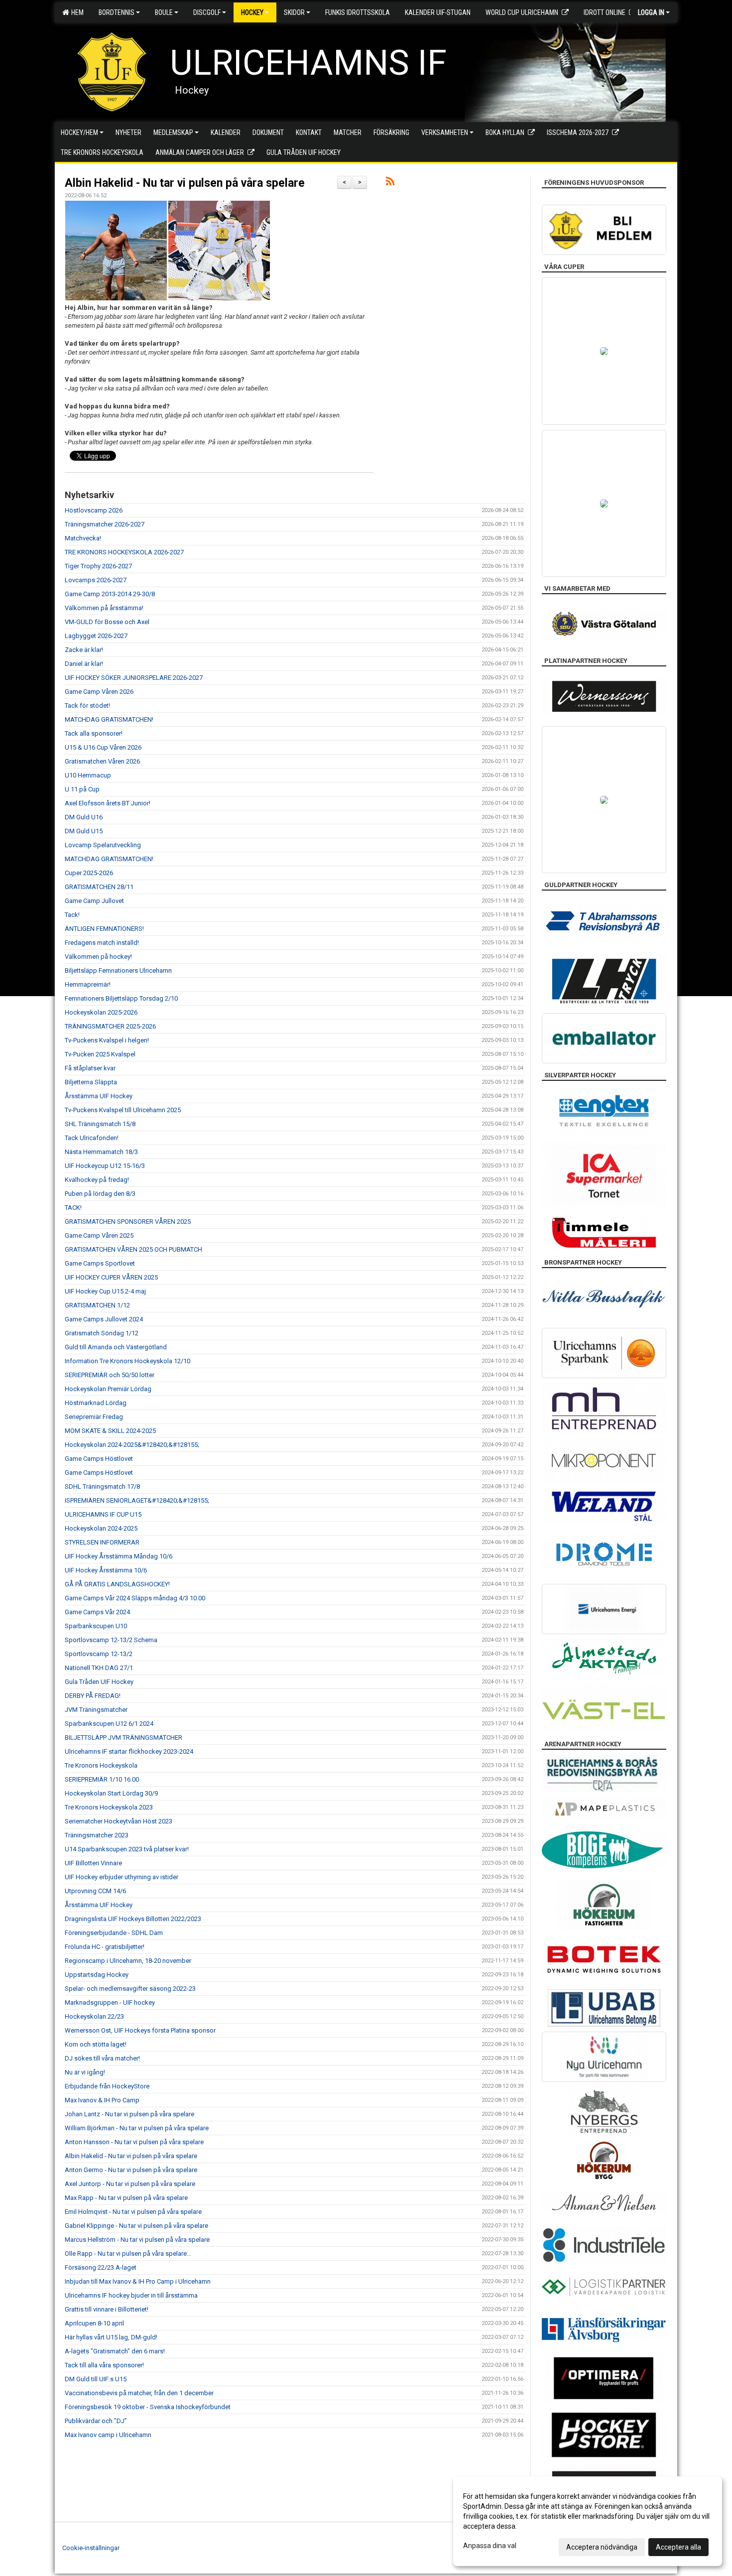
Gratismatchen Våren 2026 (102, 761)
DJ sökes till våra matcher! (102, 2058)
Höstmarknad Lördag (96, 1403)
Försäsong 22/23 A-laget (101, 2267)
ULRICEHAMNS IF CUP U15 (103, 1514)
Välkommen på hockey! (98, 957)
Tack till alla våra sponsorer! (104, 2365)
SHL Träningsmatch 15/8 (100, 1124)
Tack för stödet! (87, 706)
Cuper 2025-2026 (89, 873)
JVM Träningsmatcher (96, 1710)
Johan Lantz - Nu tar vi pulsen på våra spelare (129, 2114)
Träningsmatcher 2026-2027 (105, 524)
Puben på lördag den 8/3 (100, 1194)
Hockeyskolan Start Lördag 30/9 (111, 1793)
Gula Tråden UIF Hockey (99, 1682)
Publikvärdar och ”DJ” (96, 2421)
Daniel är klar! (84, 664)
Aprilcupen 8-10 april (94, 2323)
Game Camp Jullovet (94, 901)
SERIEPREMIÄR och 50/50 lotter (110, 1375)
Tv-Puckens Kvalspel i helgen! (107, 1040)
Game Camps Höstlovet (99, 1459)
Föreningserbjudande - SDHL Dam (114, 1933)
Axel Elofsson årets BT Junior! (108, 803)
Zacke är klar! (84, 650)
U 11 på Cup (82, 789)
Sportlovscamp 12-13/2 (99, 1654)
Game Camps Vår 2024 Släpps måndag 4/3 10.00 (135, 1598)
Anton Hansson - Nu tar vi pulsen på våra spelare (134, 2142)
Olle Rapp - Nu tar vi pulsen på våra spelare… (128, 2254)
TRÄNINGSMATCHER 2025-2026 (110, 1026)
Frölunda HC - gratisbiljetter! (105, 1947)
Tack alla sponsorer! (94, 733)
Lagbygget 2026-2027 (96, 636)
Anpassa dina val (490, 2546)
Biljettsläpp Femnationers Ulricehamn (118, 970)
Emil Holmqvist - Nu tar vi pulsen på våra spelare (133, 2212)
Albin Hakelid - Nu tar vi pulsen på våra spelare (185, 183)
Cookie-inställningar (91, 2548)
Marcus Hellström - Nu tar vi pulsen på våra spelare (137, 2240)
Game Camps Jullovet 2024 (104, 1319)
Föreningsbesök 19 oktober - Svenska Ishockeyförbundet (148, 2407)
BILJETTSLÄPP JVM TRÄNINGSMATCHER (123, 1738)
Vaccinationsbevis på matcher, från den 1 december (139, 2393)
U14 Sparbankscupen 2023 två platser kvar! (127, 1849)
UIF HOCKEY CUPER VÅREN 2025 (111, 1277)
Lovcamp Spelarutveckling (103, 845)
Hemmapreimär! (88, 984)
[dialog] (588, 2521)
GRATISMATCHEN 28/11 (99, 887)
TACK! (73, 1208)
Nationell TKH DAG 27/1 (99, 1668)
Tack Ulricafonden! (92, 1138)
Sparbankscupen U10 (96, 1626)
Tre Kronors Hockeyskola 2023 (109, 1807)
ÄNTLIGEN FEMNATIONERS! (104, 929)
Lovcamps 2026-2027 (96, 580)
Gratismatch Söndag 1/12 (102, 1333)
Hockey (252, 12)
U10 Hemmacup (88, 775)
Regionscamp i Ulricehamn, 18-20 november (128, 1961)
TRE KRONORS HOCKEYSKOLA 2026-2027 (124, 552)
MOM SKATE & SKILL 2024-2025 (110, 1431)
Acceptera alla (678, 2547)
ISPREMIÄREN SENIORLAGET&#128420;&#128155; (137, 1500)
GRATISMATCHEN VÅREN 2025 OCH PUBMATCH (133, 1249)
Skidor (294, 12)
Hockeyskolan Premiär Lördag (108, 1389)
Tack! (72, 915)
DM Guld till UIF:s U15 (96, 2379)
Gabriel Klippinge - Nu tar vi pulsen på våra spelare (136, 2226)
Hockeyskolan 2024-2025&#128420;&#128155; (132, 1445)
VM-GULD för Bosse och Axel (107, 622)
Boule (164, 12)
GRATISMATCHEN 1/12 (97, 1305)
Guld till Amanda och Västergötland (116, 1347)
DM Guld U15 (84, 831)
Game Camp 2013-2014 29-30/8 (110, 594)
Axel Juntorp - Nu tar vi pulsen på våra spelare (130, 2184)
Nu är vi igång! (85, 2072)
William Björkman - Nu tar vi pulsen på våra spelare (137, 2128)
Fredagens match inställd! (102, 943)
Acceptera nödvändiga (602, 2547)
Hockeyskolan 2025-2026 (101, 1012)
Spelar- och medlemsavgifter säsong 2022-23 (130, 1989)
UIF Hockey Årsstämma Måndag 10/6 (119, 1556)
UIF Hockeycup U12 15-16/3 (105, 1166)
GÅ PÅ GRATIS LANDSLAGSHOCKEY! (117, 1584)
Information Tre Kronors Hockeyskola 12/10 (127, 1361)
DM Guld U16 (84, 817)
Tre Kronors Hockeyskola (101, 1765)
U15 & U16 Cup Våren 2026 (103, 747)
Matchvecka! (83, 538)
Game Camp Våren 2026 (99, 692)
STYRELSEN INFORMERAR (102, 1542)
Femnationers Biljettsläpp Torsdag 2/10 (121, 998)
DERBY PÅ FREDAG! (93, 1696)
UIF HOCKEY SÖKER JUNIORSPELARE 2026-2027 (134, 678)
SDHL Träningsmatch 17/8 (102, 1486)
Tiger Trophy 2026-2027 (98, 566)
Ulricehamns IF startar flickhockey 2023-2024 (129, 1751)
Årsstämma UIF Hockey (99, 1096)
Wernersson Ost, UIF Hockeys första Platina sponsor (140, 2030)
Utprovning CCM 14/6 (95, 1891)
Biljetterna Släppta (91, 1082)
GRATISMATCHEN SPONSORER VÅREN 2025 (128, 1222)
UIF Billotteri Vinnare (93, 1863)
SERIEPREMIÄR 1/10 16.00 (102, 1779)
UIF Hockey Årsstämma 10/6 (106, 1570)
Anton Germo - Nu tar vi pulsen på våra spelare (131, 2170)
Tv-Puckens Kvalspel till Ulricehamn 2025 (123, 1110)
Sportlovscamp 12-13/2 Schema (111, 1640)
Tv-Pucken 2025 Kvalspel (100, 1054)
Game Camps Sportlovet (100, 1263)
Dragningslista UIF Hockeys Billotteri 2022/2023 (133, 1919)
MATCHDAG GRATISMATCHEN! (109, 719)
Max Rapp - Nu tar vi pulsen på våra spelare (126, 2198)
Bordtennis (117, 12)
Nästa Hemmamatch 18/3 (101, 1152)
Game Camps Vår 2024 (97, 1612)
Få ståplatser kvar (90, 1068)
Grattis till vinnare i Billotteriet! (107, 2309)
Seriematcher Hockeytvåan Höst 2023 (119, 1821)
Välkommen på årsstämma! (104, 608)
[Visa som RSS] (390, 183)
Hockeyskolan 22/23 (94, 2016)
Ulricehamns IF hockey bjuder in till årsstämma (131, 2295)
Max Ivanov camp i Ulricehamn (108, 2435)
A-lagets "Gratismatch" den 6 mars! (115, 2351)
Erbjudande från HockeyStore (107, 2086)
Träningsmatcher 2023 (97, 1835)
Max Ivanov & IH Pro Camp (102, 2100)
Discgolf (207, 12)
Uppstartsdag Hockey (97, 1975)
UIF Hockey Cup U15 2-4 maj (105, 1291)
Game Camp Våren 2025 (99, 1235)
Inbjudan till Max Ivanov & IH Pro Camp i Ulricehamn (138, 2281)
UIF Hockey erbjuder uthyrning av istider (122, 1877)
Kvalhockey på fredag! (97, 1180)
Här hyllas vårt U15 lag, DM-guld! (111, 2337)
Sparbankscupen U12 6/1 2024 (109, 1724)
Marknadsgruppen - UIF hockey (110, 2002)
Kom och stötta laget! (96, 2044)
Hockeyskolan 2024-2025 (101, 1528)
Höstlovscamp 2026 (94, 510)
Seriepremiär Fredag (94, 1417)
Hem (76, 12)
